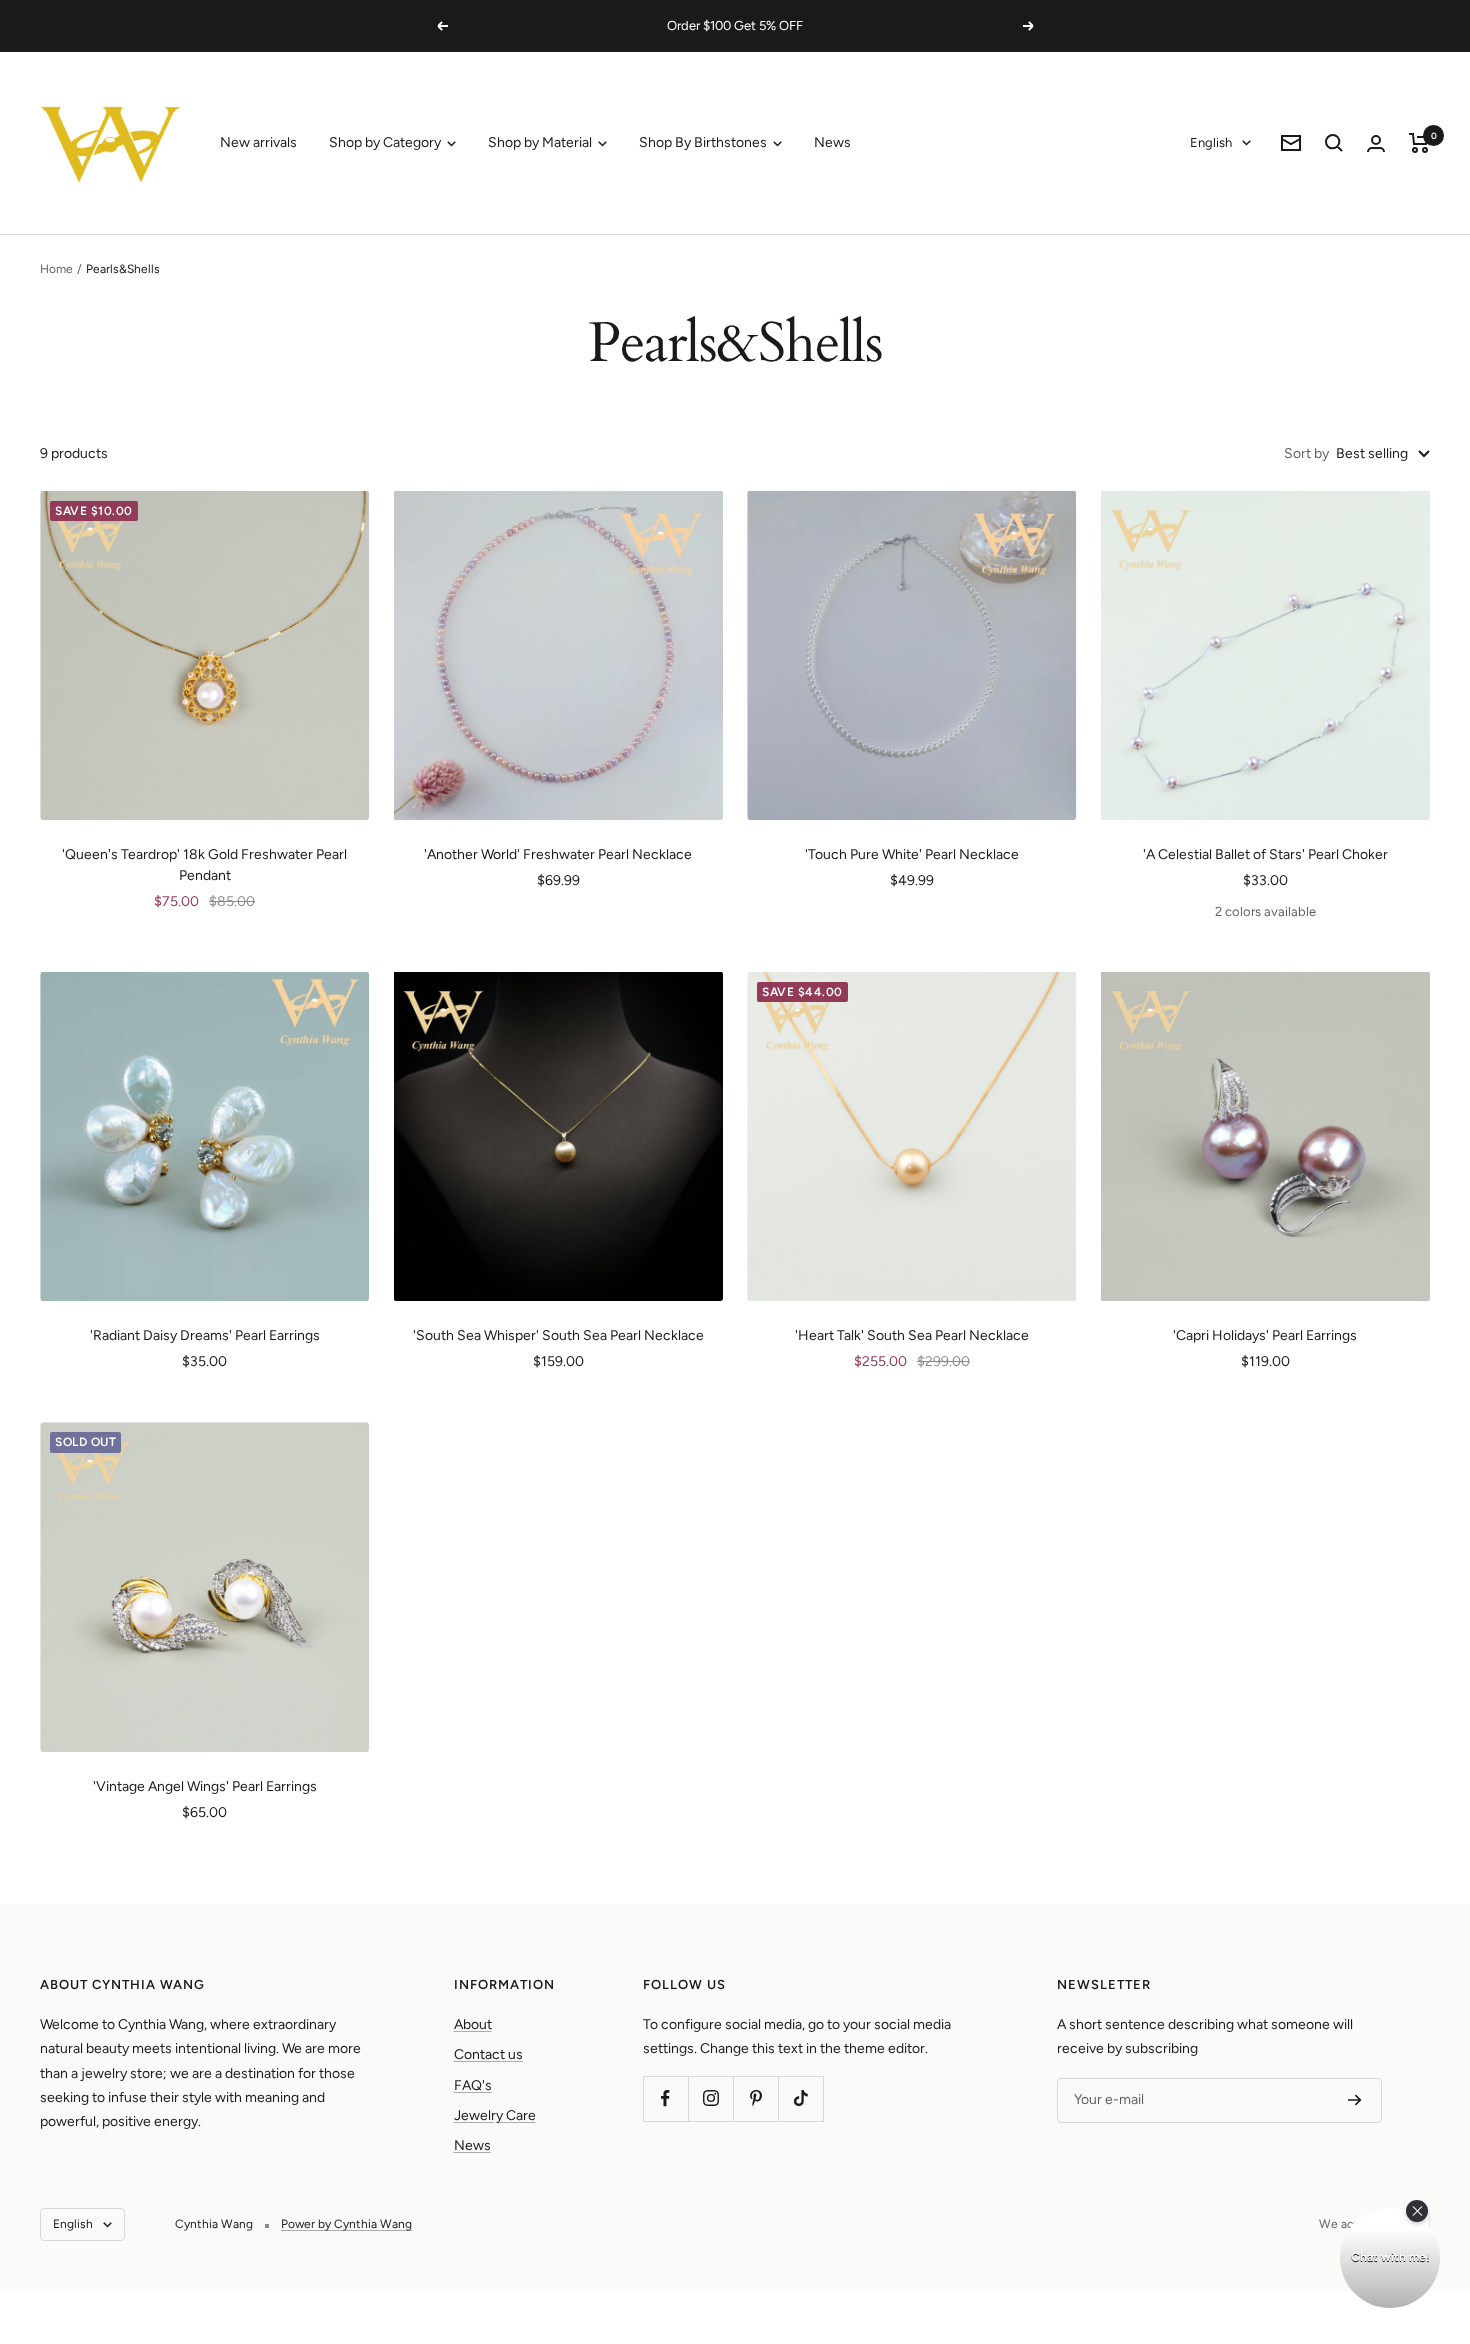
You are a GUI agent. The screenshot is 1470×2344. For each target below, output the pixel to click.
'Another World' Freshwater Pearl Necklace (558, 854)
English (1211, 142)
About (473, 2024)
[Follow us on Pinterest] (755, 2098)
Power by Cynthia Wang (346, 2224)
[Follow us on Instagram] (710, 2098)
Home (56, 269)
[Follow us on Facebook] (665, 2098)
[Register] (1355, 2100)
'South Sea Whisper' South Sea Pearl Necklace (558, 1335)
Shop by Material (541, 142)
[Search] (1334, 143)
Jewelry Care (495, 2115)
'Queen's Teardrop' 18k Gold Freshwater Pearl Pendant (204, 865)
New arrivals (258, 142)
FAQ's (473, 2085)
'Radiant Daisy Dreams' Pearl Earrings (205, 1335)
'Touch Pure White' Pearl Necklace (912, 854)
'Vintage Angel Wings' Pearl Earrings (205, 1786)
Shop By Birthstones (704, 142)
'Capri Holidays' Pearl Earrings (1265, 1335)
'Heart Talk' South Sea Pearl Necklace (912, 1335)
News (832, 142)
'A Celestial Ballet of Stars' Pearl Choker (1265, 854)
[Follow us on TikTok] (800, 2098)
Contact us (488, 2054)
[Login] (1376, 143)
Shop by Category (386, 142)
